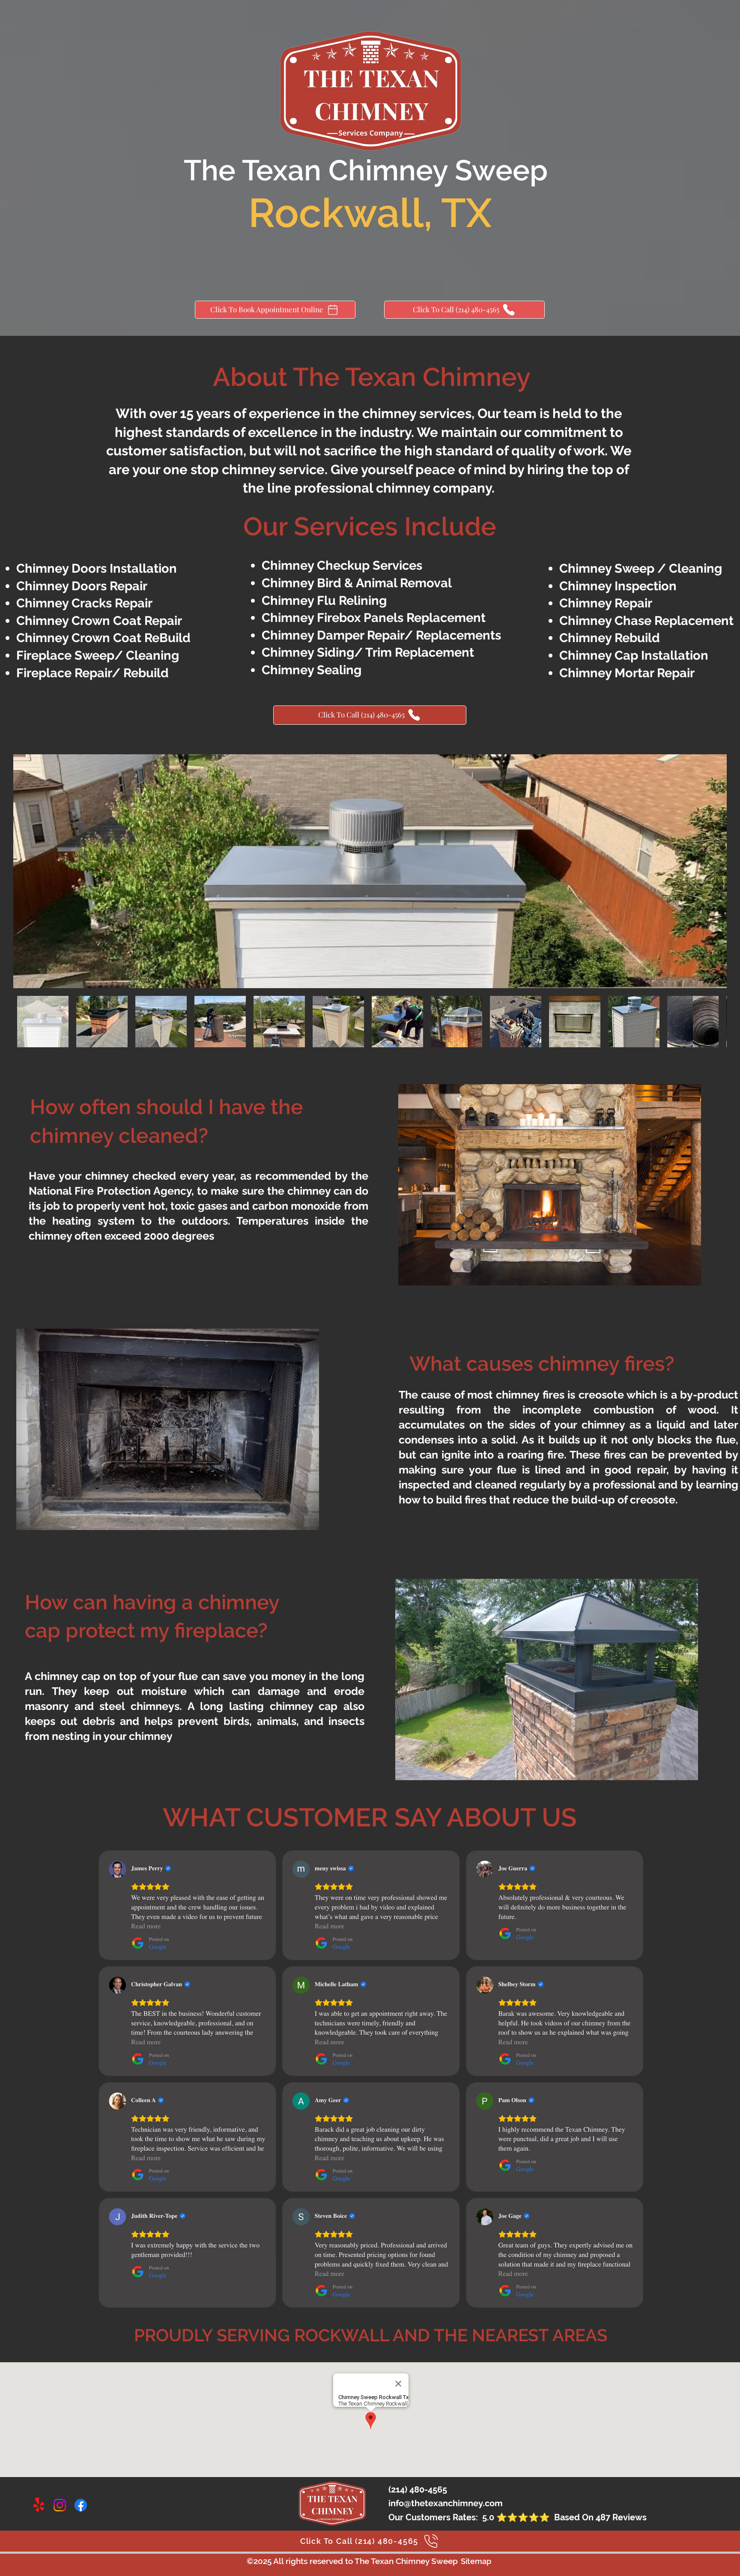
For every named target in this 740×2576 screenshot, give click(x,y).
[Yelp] (39, 2505)
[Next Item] (712, 871)
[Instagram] (60, 2505)
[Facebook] (81, 2505)
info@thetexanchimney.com (446, 2503)
